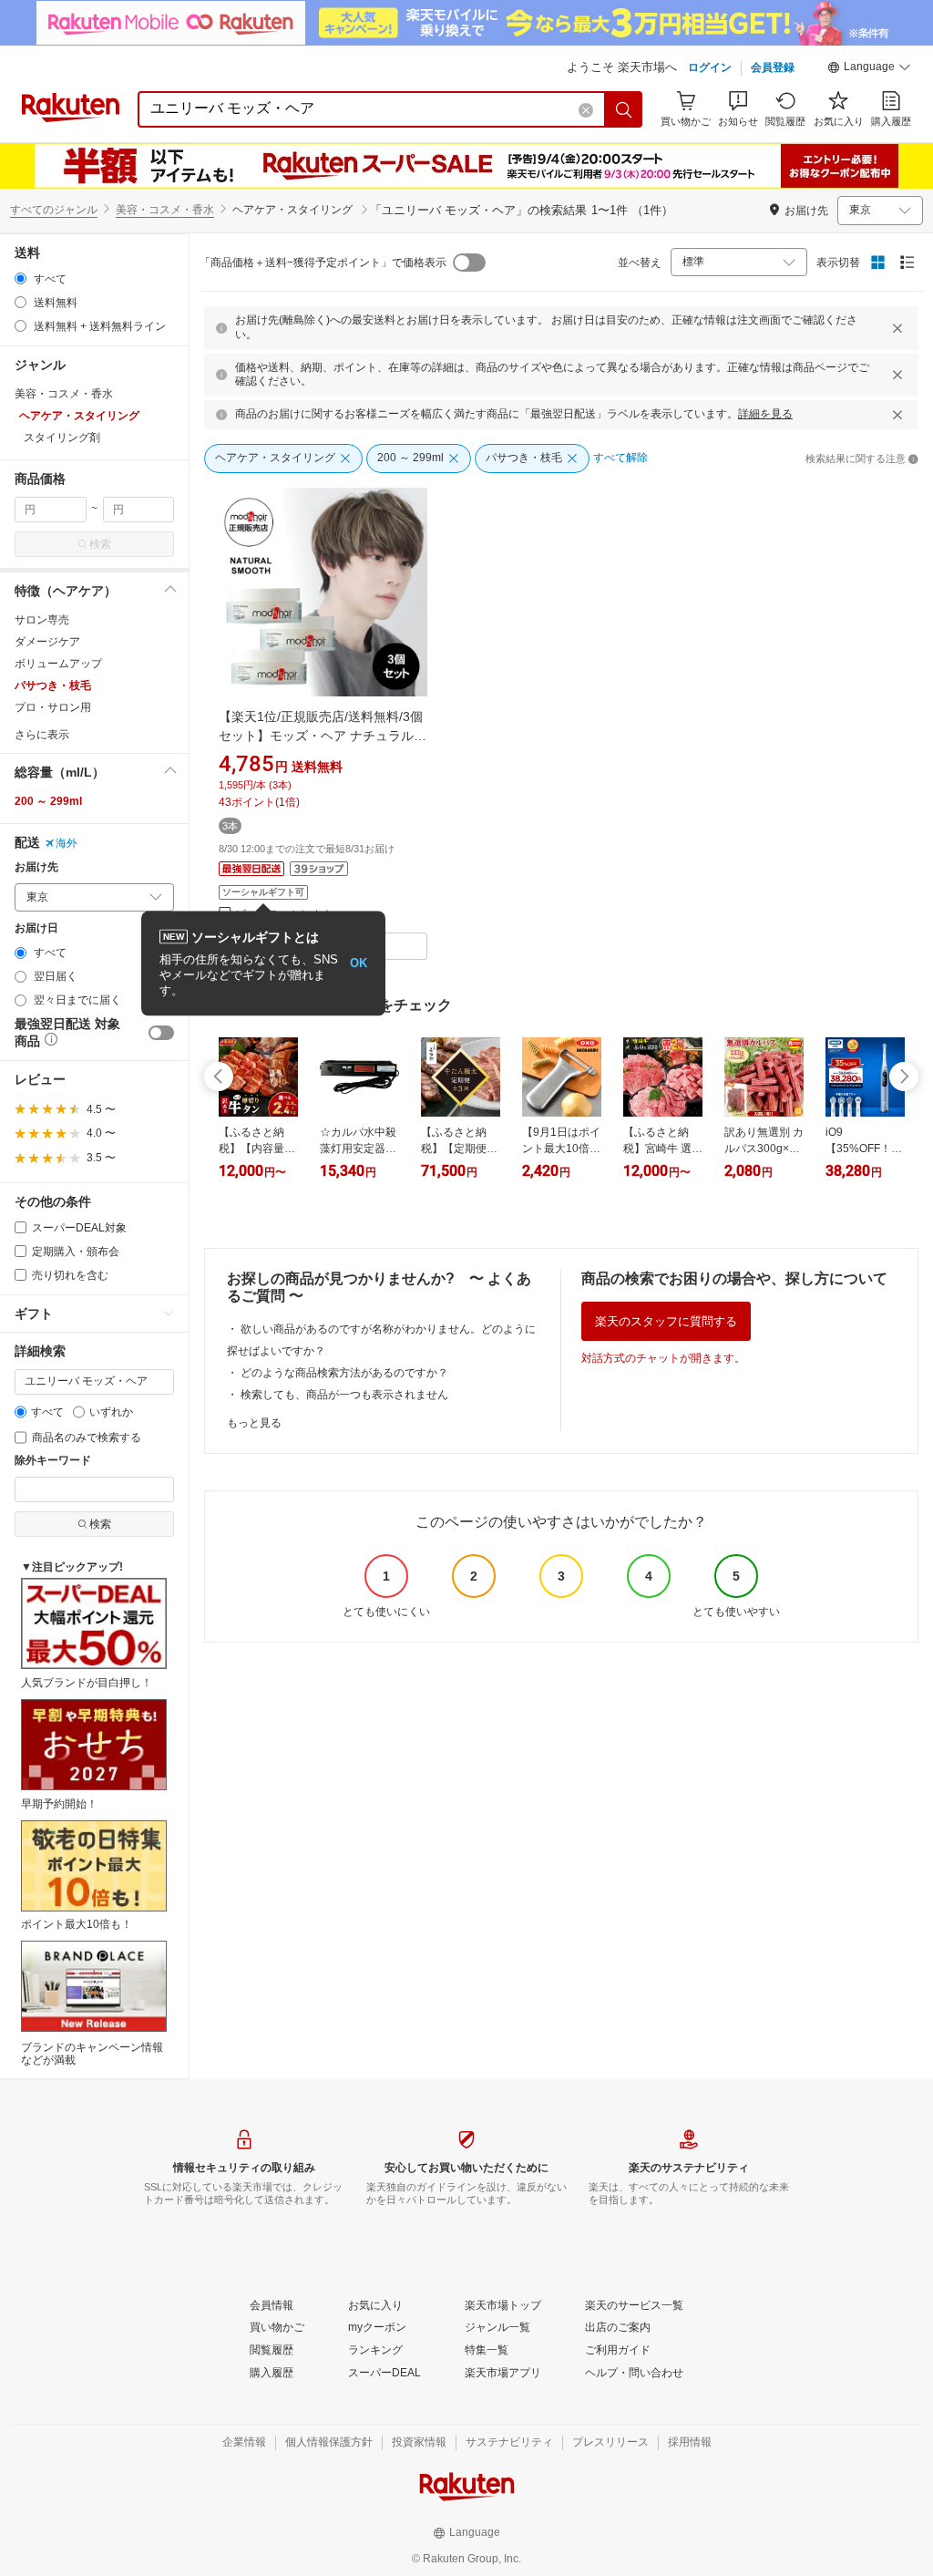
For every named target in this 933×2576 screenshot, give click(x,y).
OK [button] (359, 963)
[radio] (21, 278)
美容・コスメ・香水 (165, 210)
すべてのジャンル (54, 210)
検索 (100, 544)
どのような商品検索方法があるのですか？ (344, 1373)
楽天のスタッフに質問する (666, 1321)
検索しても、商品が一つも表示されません (344, 1395)
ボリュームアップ (58, 664)
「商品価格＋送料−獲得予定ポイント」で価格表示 (323, 263)
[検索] (624, 109)
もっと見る (254, 1423)
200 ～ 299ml (48, 801)
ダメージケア (47, 642)
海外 (67, 843)
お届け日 (36, 928)
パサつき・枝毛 (53, 685)
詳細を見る (765, 414)
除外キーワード (53, 1461)
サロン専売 (42, 620)
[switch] (161, 1033)
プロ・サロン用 (53, 707)
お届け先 (36, 867)
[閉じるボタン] (897, 328)
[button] (869, 69)
